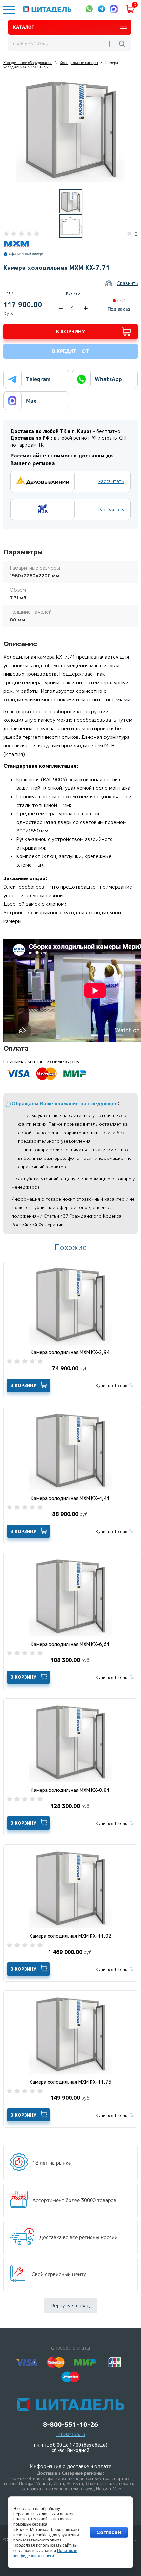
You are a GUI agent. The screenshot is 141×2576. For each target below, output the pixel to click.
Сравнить (127, 283)
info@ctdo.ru (71, 2434)
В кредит (70, 351)
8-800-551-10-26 (70, 2425)
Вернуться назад (70, 2305)
